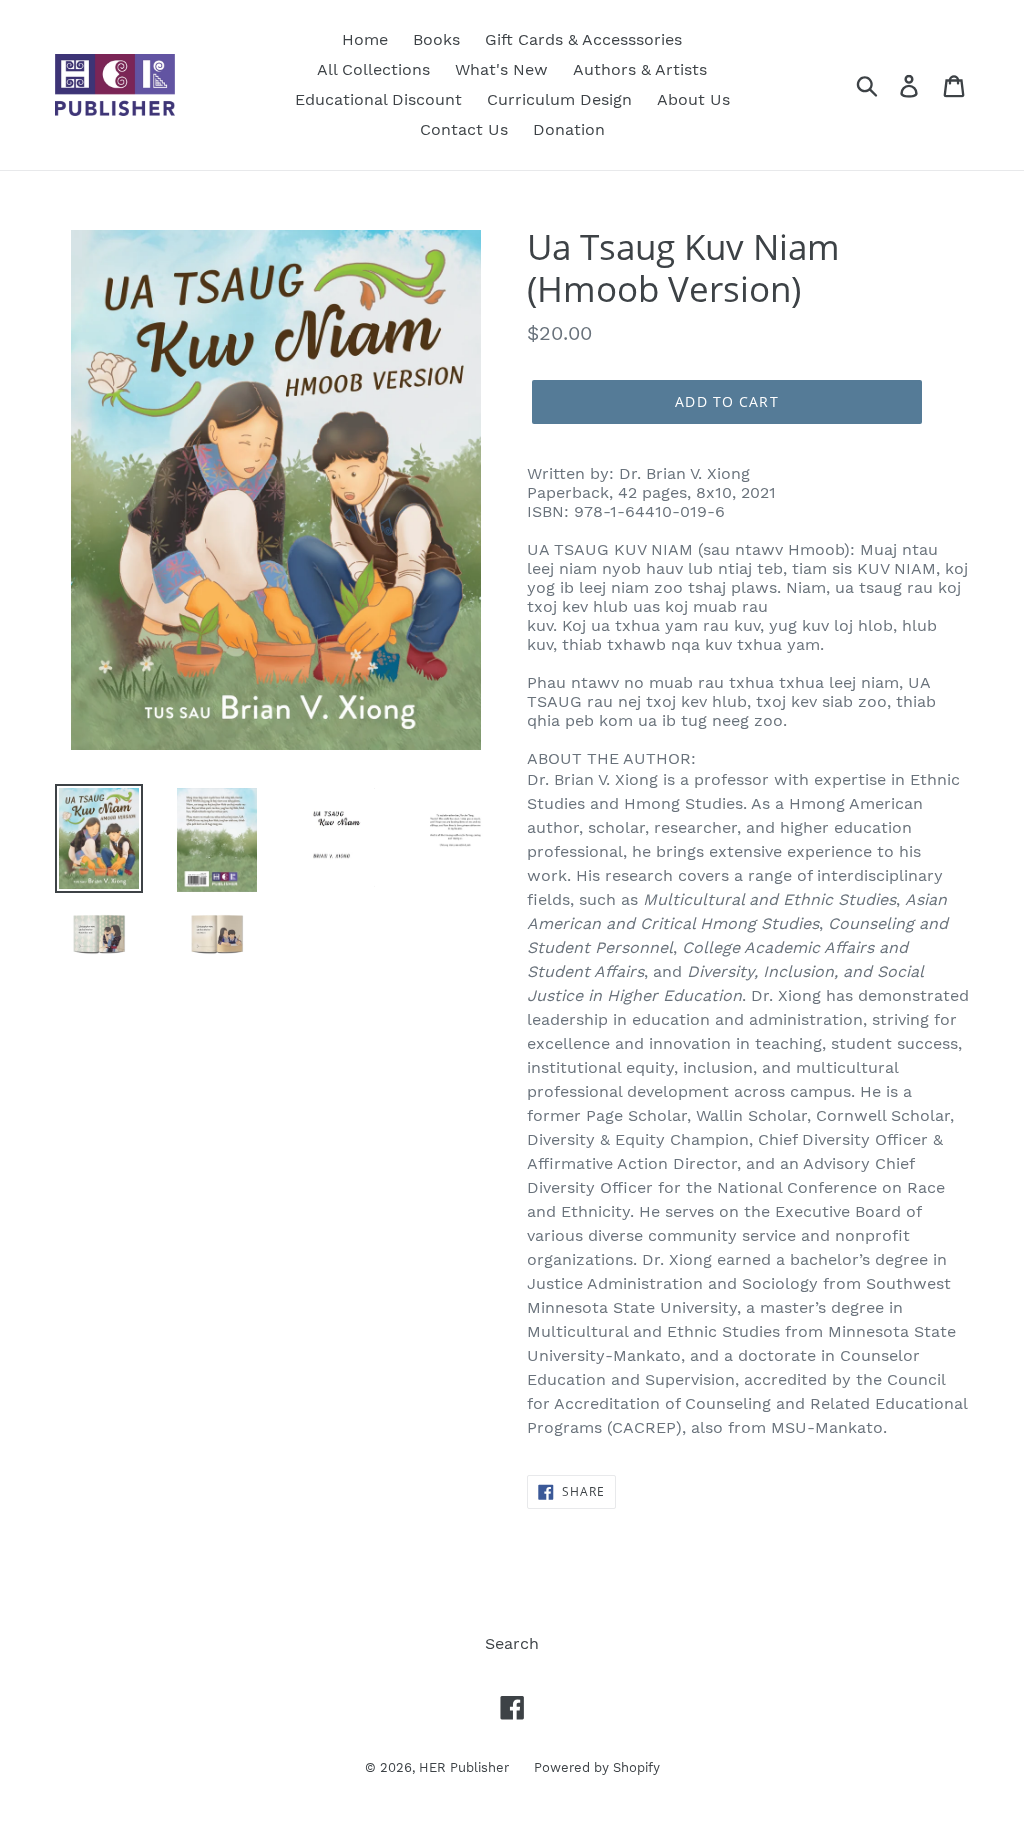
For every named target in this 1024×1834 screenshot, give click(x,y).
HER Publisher (464, 1767)
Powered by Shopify (597, 1767)
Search (512, 1643)
